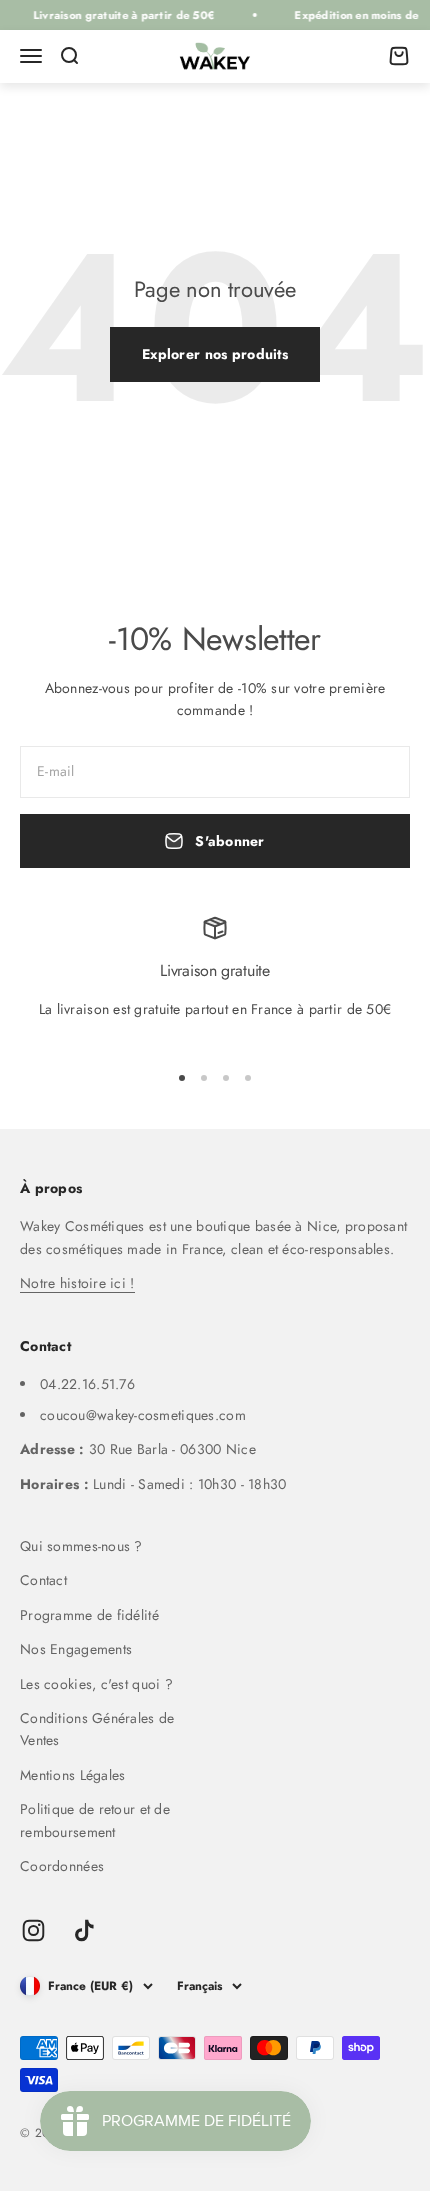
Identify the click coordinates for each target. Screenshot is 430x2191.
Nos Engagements (76, 1649)
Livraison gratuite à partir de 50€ (119, 15)
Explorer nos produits (215, 354)
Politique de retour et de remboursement (95, 1820)
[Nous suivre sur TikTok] (84, 1930)
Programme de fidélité (89, 1615)
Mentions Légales (72, 1775)
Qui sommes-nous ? (81, 1546)
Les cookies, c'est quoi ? (96, 1684)
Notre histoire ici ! (77, 1283)
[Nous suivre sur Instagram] (33, 1930)
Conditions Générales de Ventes (97, 1729)
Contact (43, 1580)
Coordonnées (62, 1866)
